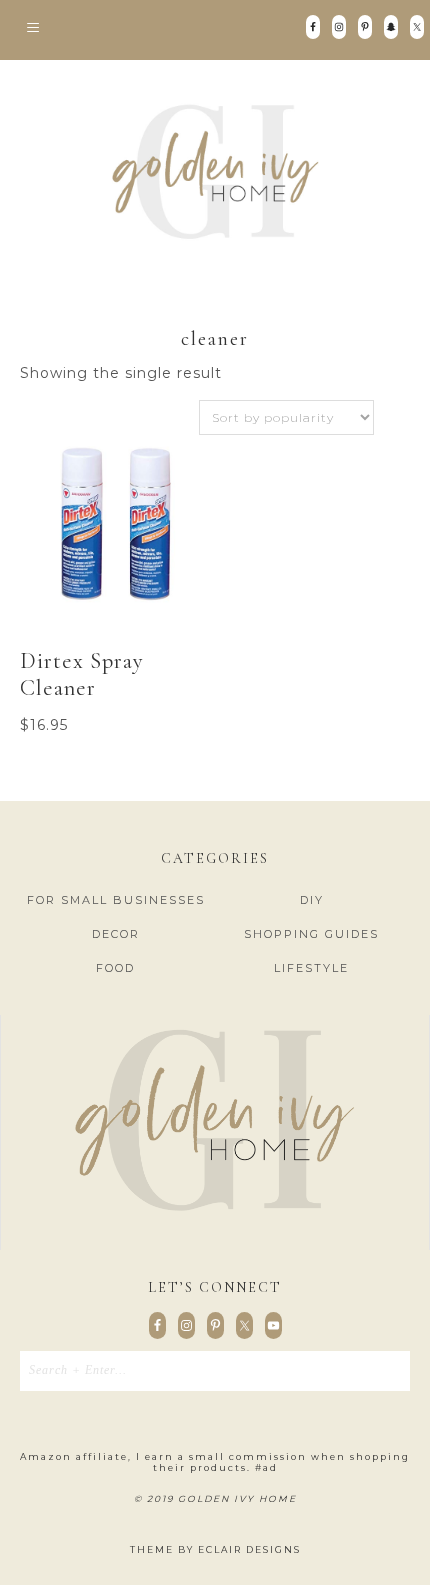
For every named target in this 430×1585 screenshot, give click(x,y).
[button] (215, 30)
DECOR (116, 934)
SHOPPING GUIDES (311, 934)
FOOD (115, 968)
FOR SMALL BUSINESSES (116, 900)
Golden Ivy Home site (215, 172)
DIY (312, 900)
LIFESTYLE (311, 968)
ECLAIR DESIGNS (249, 1549)
